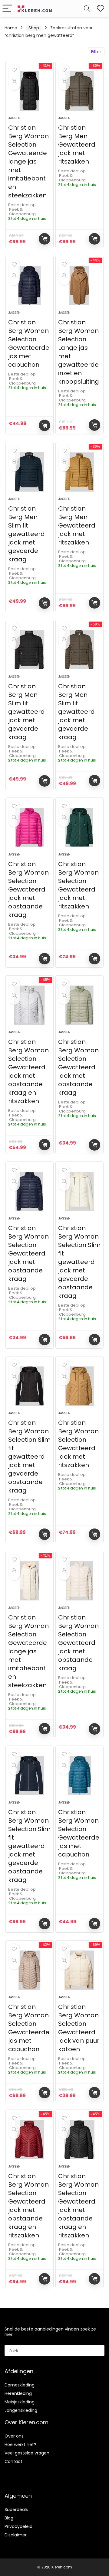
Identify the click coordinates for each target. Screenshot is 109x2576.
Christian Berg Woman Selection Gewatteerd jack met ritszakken (78, 885)
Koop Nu (45, 239)
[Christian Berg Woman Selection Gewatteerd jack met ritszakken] (79, 827)
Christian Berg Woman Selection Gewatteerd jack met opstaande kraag (28, 889)
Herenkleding (18, 2393)
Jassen (14, 118)
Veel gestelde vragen (27, 2453)
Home (11, 28)
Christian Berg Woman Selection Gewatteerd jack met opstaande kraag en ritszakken (28, 1071)
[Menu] (7, 9)
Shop (34, 28)
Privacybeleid (18, 2526)
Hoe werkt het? (20, 2444)
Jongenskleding (21, 2410)
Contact (13, 2461)
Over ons (14, 2436)
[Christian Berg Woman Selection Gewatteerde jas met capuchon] (29, 286)
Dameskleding (20, 2385)
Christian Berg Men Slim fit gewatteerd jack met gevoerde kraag (26, 534)
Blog (9, 2518)
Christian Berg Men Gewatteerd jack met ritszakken (77, 145)
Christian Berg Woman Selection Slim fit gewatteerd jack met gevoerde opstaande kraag (79, 1262)
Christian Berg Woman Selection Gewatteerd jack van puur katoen (79, 2028)
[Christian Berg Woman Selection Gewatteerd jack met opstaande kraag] (29, 827)
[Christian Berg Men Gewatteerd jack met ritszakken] (79, 91)
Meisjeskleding (20, 2402)
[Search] (87, 9)
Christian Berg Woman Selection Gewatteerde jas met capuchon (29, 343)
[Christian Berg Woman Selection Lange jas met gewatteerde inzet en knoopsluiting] (79, 286)
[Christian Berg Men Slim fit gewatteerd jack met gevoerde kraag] (29, 472)
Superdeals (16, 2509)
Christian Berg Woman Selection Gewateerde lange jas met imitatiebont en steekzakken (28, 161)
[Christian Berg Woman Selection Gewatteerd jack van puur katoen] (79, 1970)
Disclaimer (16, 2535)
